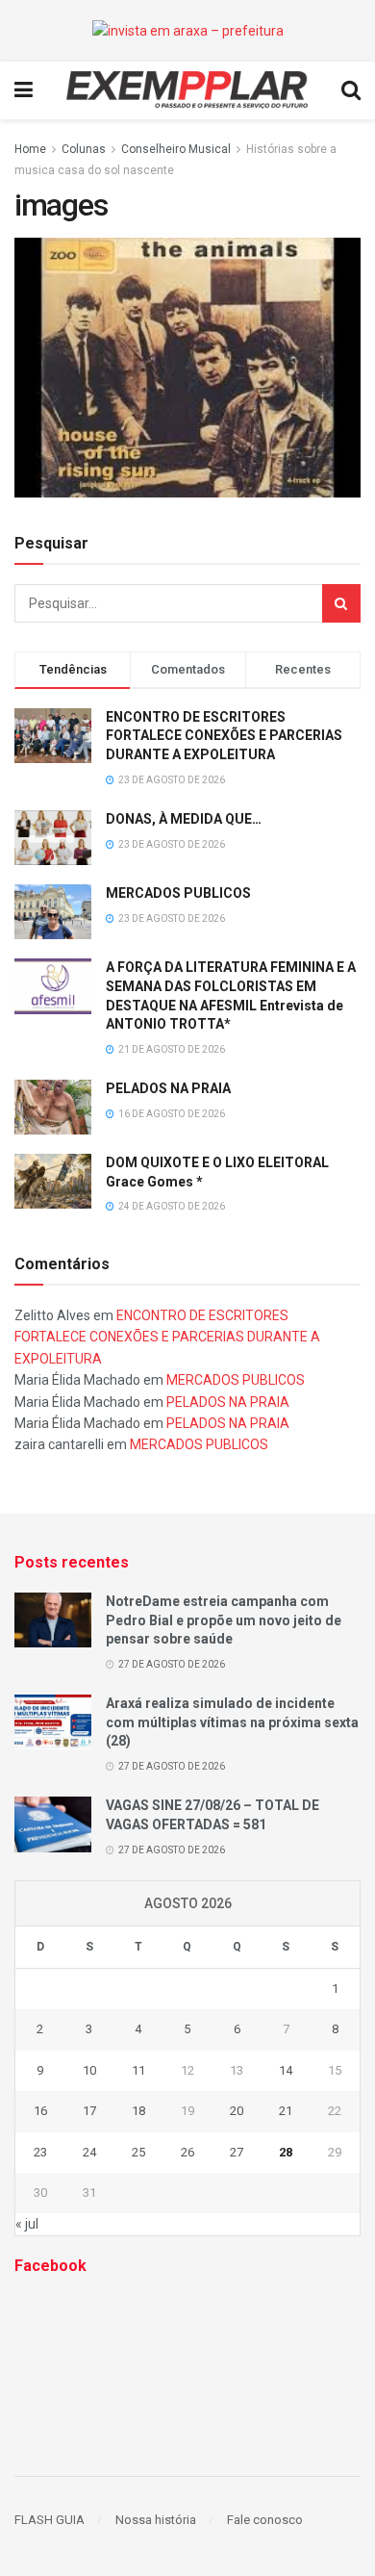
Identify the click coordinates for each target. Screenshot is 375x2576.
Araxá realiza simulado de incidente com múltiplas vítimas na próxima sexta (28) (232, 1722)
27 (237, 2152)
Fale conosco (265, 2520)
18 (138, 2111)
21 (286, 2111)
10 (89, 2070)
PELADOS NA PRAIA (168, 1088)
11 (138, 2070)
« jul (27, 2224)
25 (138, 2152)
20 (237, 2111)
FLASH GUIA (50, 2520)
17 (89, 2111)
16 (40, 2111)
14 (286, 2070)
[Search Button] (341, 603)
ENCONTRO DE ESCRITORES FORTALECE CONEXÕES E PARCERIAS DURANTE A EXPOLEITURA (224, 736)
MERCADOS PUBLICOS (178, 893)
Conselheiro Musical (176, 149)
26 (187, 2152)
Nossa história (156, 2520)
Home (30, 149)
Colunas (84, 149)
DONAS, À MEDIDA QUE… (184, 819)
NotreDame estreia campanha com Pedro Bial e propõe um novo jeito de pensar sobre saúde (224, 1620)
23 (40, 2152)
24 (89, 2152)
